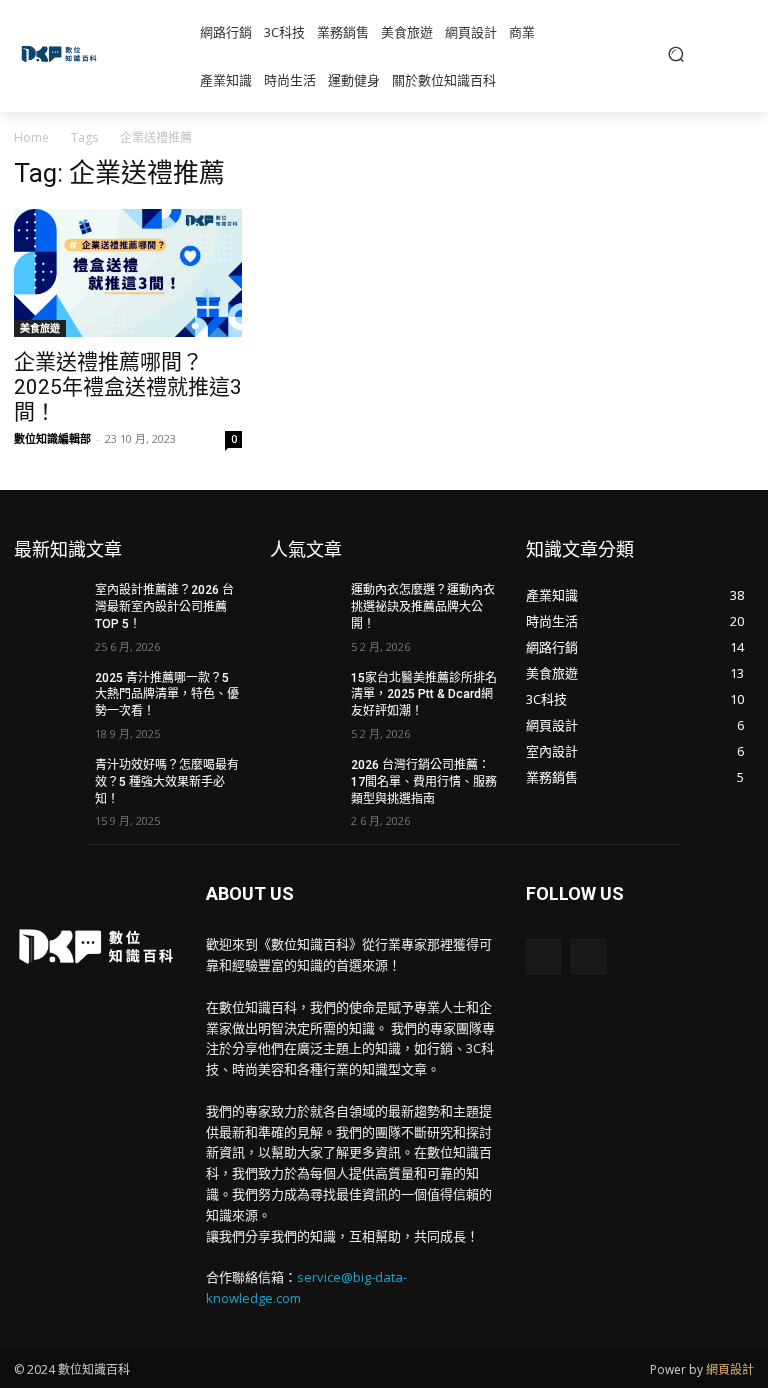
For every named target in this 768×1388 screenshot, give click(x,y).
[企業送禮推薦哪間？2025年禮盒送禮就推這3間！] (128, 273)
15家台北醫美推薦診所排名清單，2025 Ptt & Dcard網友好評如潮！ (424, 695)
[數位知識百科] (61, 54)
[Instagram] (588, 956)
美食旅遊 (40, 328)
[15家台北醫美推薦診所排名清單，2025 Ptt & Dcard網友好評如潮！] (304, 694)
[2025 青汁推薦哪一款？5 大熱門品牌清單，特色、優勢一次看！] (48, 694)
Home (31, 137)
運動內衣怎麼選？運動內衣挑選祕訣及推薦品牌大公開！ (423, 607)
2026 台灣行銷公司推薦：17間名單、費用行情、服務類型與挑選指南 (424, 782)
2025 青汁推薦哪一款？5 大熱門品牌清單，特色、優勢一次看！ (167, 695)
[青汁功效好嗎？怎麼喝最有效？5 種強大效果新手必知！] (48, 781)
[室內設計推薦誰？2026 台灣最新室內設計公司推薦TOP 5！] (48, 606)
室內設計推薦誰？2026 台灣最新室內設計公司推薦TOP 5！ (164, 607)
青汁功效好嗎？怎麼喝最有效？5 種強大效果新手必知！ (167, 782)
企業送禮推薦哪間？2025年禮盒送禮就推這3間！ (128, 387)
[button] (676, 54)
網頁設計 (730, 1369)
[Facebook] (543, 956)
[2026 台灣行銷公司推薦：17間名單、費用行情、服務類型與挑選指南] (304, 781)
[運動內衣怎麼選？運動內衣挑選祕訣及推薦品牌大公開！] (304, 606)
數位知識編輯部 (52, 438)
